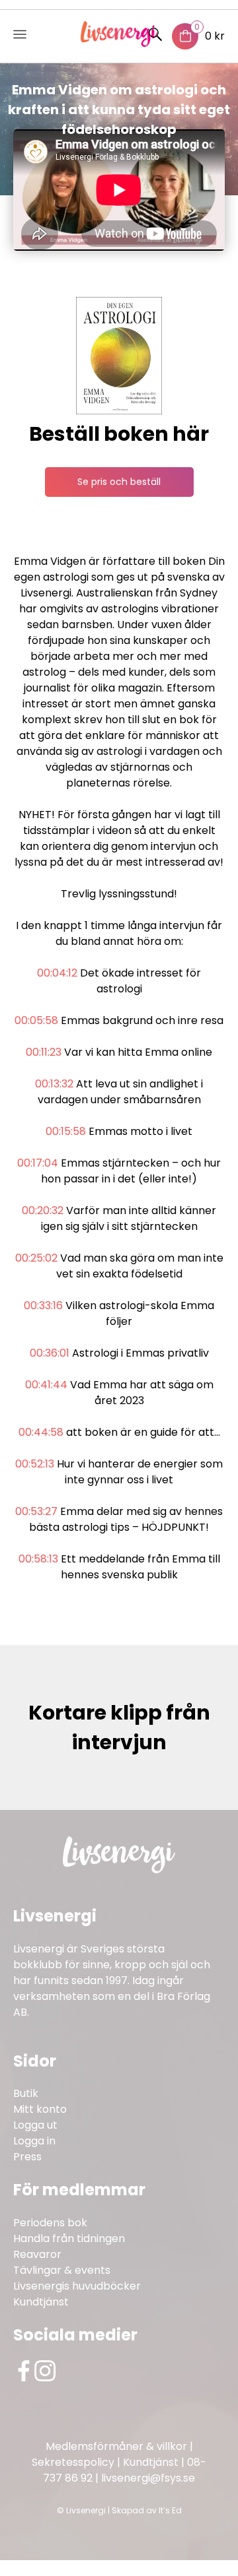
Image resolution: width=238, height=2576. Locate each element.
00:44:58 (41, 1432)
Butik (26, 2093)
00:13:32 (54, 1084)
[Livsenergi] (119, 43)
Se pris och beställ (119, 482)
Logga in (34, 2141)
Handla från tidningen (69, 2238)
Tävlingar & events (62, 2270)
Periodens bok (50, 2223)
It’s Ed (170, 2510)
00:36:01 (50, 1353)
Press (27, 2157)
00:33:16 (43, 1305)
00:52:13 (35, 1464)
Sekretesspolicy (73, 2462)
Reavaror (37, 2254)
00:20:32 (43, 1210)
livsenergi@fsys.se (148, 2478)
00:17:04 (38, 1163)
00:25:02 (36, 1258)
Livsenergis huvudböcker (77, 2286)
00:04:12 (57, 973)
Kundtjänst (41, 2302)
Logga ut (35, 2125)
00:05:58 (36, 1020)
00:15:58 (66, 1131)
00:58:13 (38, 1559)
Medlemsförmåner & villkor (116, 2446)
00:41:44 (46, 1385)
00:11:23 (44, 1052)
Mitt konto (40, 2109)
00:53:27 (36, 1511)
